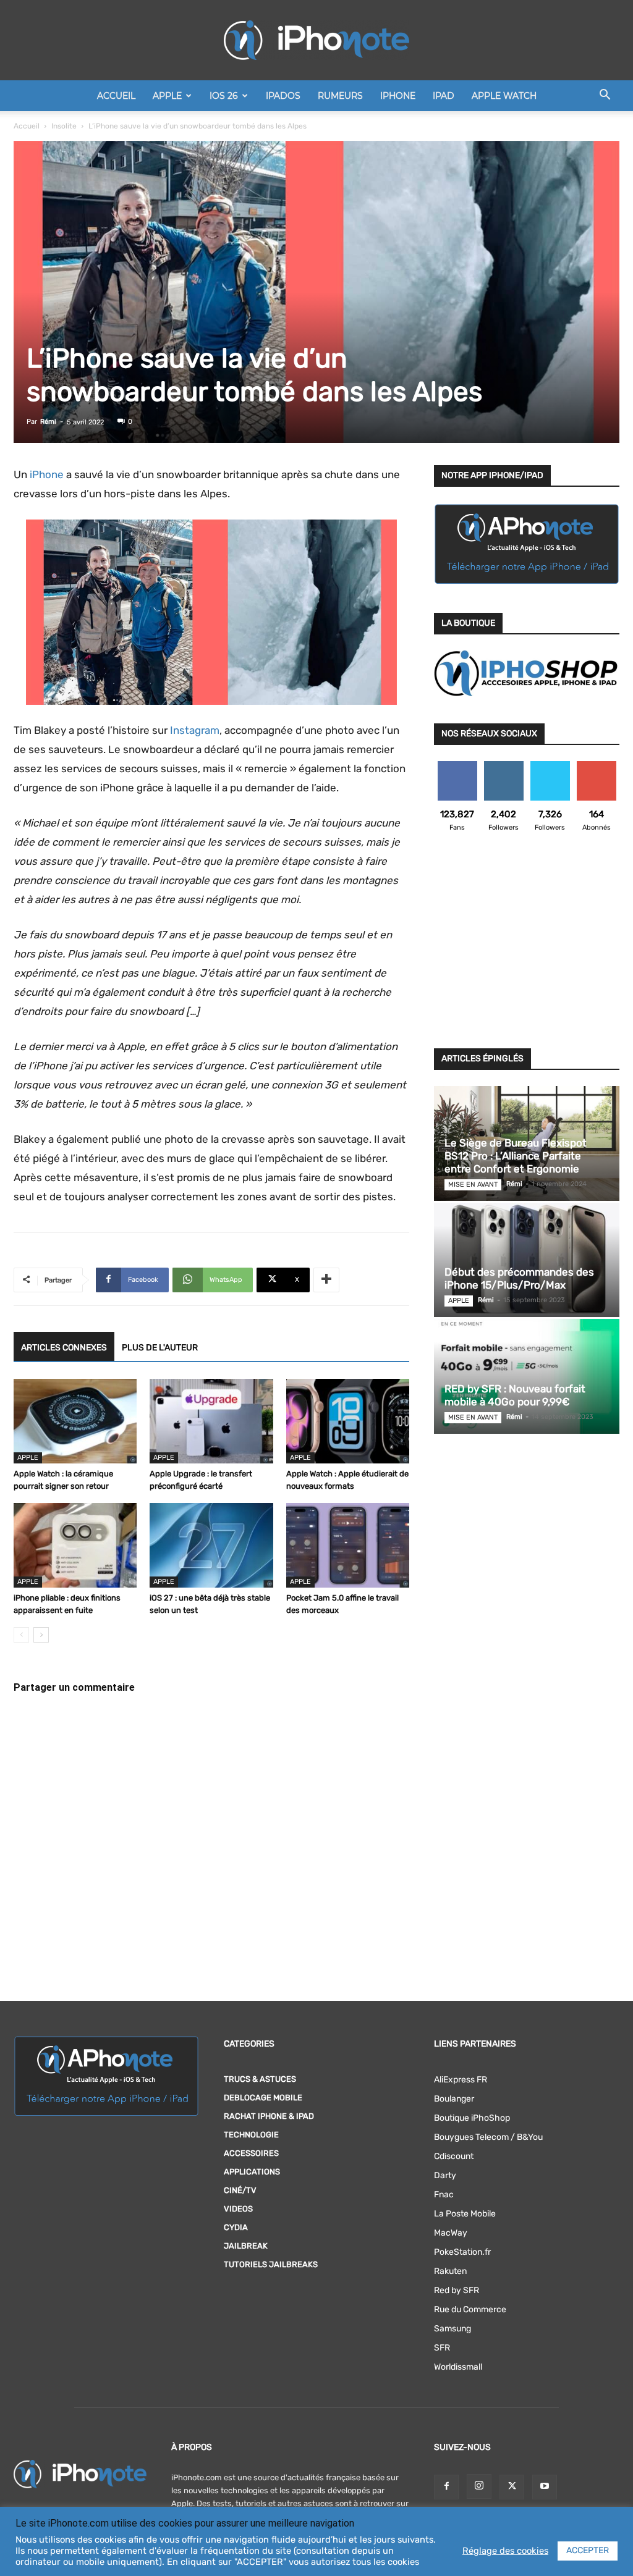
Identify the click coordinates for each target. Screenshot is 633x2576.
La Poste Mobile (465, 2214)
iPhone (398, 96)
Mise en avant (473, 1185)
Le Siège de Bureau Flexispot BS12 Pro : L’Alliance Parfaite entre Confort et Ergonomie (516, 1156)
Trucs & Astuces (260, 2079)
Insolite (64, 126)
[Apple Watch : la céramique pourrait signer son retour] (75, 1421)
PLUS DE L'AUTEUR (160, 1348)
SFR (442, 2348)
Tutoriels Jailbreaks (271, 2264)
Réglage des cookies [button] (505, 2551)
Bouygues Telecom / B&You (488, 2137)
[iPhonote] (316, 40)
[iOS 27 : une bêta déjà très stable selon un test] (211, 1545)
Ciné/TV (240, 2190)
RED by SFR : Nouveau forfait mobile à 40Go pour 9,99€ (515, 1395)
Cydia (236, 2227)
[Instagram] (479, 2486)
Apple (167, 96)
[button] (605, 97)
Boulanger (454, 2099)
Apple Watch (504, 96)
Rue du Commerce (470, 2309)
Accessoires (251, 2153)
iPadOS (283, 96)
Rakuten (450, 2271)
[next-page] (41, 1635)
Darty (445, 2175)
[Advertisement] (527, 948)
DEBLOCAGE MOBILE (263, 2098)
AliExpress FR (461, 2080)
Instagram (195, 730)
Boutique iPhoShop (472, 2118)
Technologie (251, 2135)
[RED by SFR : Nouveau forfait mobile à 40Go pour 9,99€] (527, 1376)
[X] (512, 2487)
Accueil (116, 96)
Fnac (444, 2195)
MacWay (451, 2233)
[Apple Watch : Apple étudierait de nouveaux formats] (348, 1421)
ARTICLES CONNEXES (64, 1348)
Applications (252, 2172)
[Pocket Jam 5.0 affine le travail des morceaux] (348, 1545)
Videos (238, 2209)
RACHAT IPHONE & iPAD (269, 2116)
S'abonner (596, 766)
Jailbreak (246, 2246)
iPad (444, 96)
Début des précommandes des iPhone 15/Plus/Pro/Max (519, 1278)
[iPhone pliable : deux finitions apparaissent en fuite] (75, 1545)
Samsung (452, 2329)
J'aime (457, 766)
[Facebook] (446, 2487)
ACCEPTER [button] (588, 2550)
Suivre (503, 766)
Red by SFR (457, 2290)
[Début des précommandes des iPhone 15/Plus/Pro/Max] (527, 1260)
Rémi (48, 422)
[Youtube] (545, 2487)
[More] (326, 1280)
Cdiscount (454, 2156)
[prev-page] (21, 1635)
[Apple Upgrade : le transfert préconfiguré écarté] (211, 1421)
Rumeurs (340, 96)
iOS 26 (224, 96)
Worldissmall (458, 2367)
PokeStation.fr (462, 2252)
